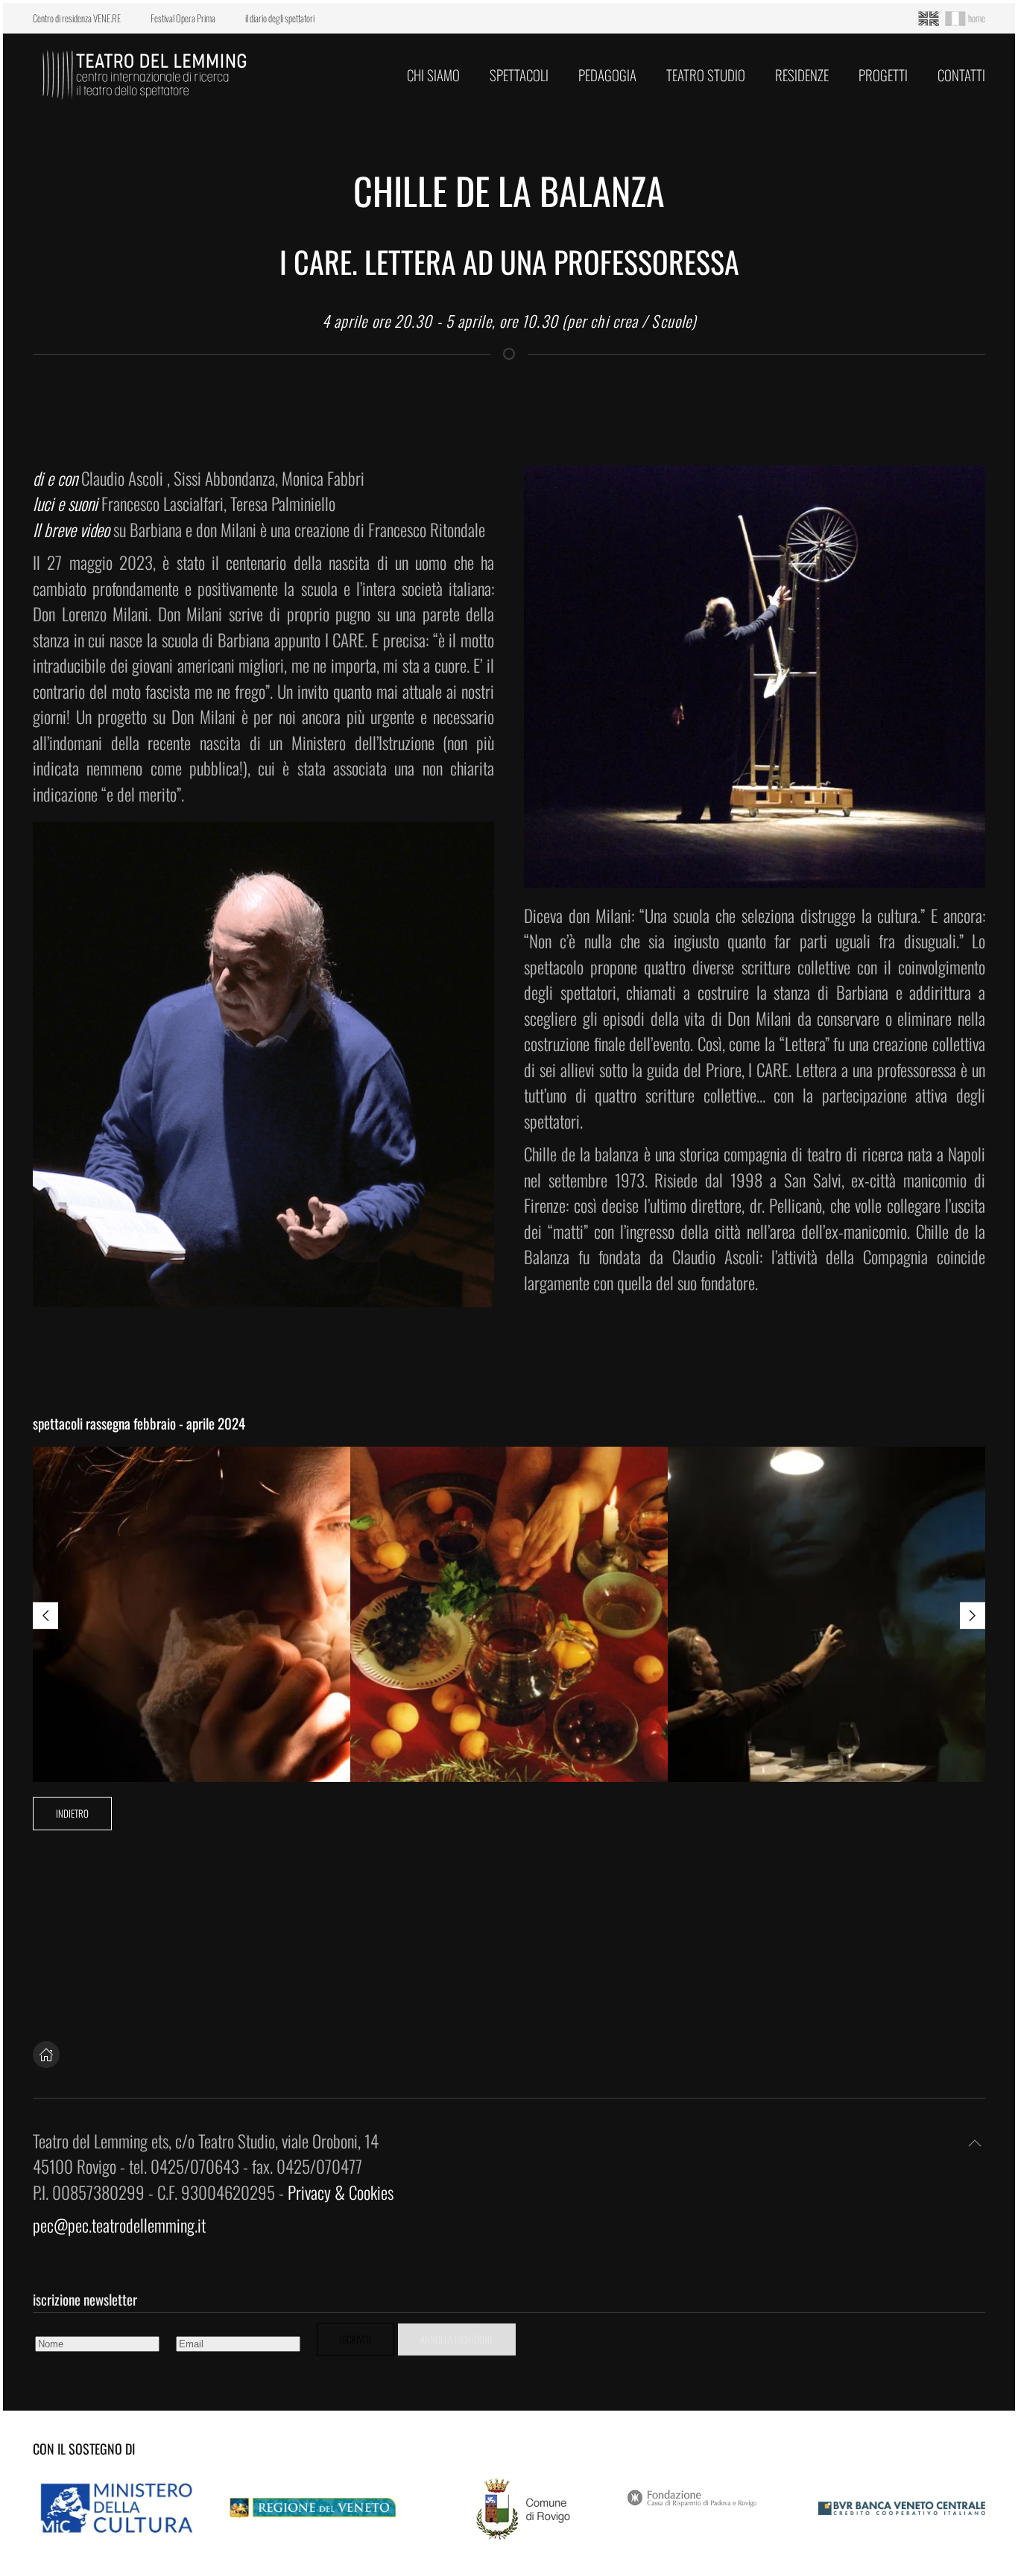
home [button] (977, 18)
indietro (72, 1813)
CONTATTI (961, 74)
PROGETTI (883, 74)
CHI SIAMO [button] (433, 74)
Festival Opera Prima (183, 18)
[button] (45, 1615)
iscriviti (355, 2339)
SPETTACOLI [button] (519, 74)
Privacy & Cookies (341, 2192)
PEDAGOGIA (607, 74)
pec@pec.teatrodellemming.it (119, 2225)
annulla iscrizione (457, 2339)
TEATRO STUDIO (706, 74)
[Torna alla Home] (145, 74)
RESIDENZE (802, 74)
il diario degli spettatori (280, 18)
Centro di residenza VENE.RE (77, 18)
